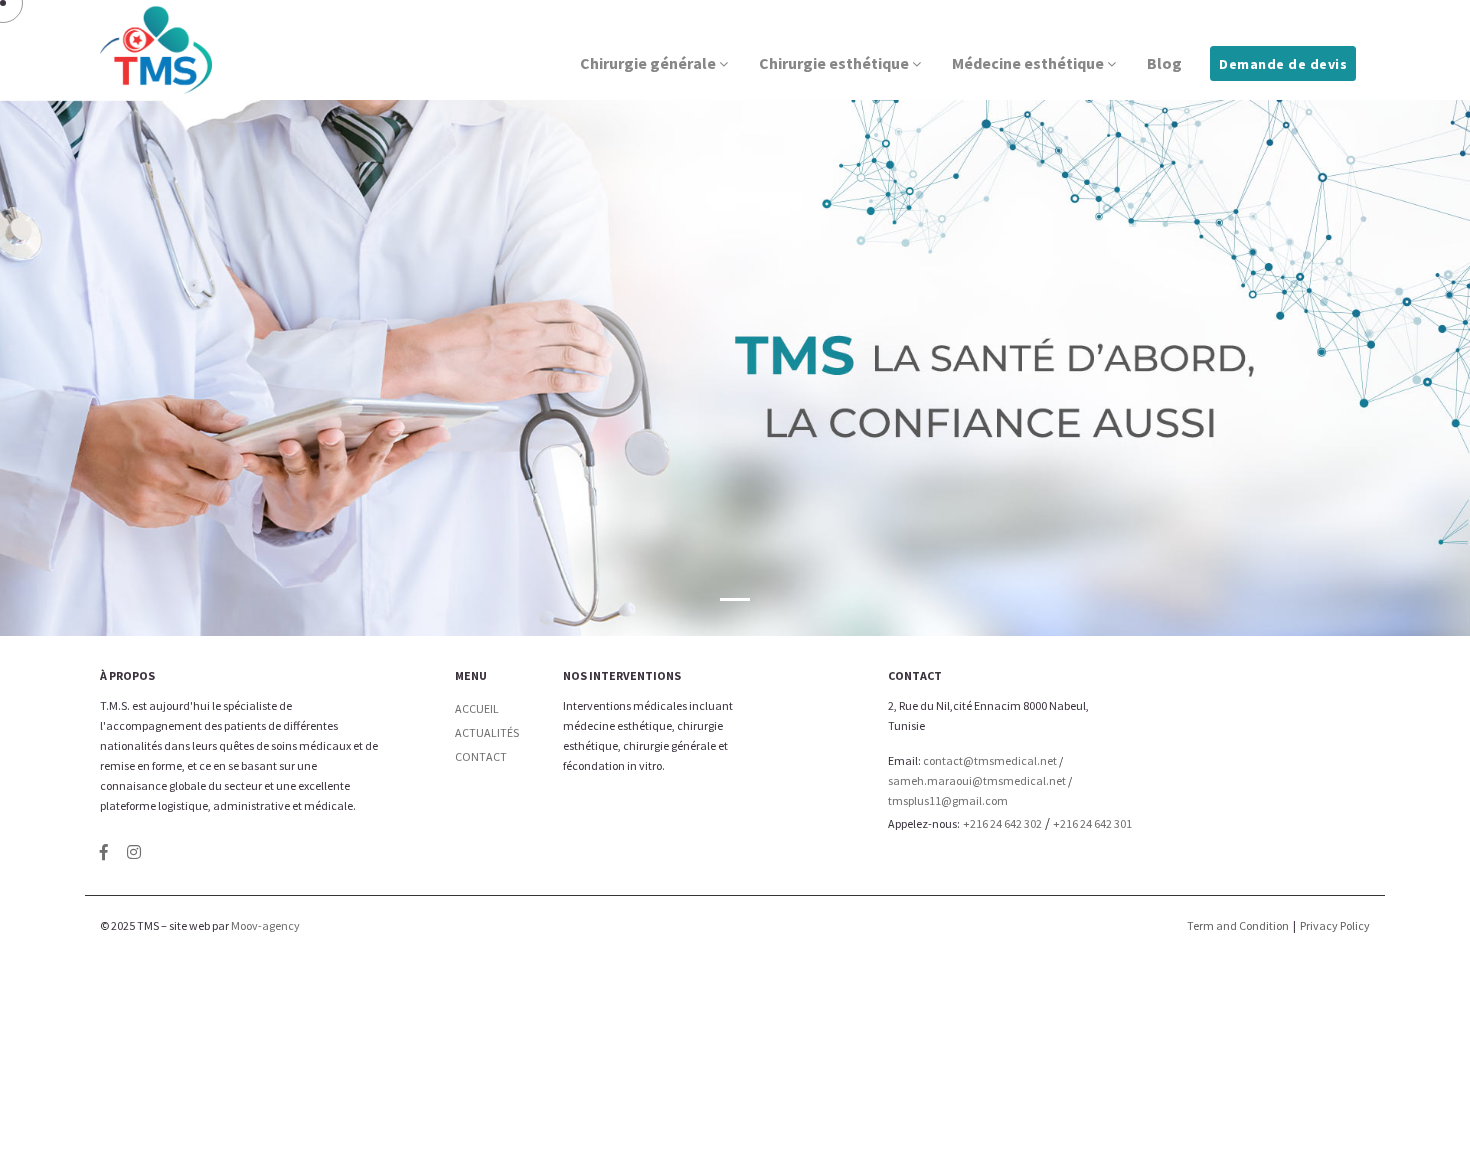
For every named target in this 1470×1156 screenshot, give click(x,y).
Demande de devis (1283, 64)
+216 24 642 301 (1092, 823)
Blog (1164, 63)
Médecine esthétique (1029, 63)
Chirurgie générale (649, 63)
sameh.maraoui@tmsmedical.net (977, 780)
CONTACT (481, 756)
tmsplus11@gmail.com (948, 800)
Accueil (477, 708)
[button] (735, 599)
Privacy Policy (1335, 925)
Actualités (487, 732)
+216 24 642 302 (1002, 823)
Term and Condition (1238, 925)
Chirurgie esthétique (835, 63)
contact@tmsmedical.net (990, 760)
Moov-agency (265, 925)
